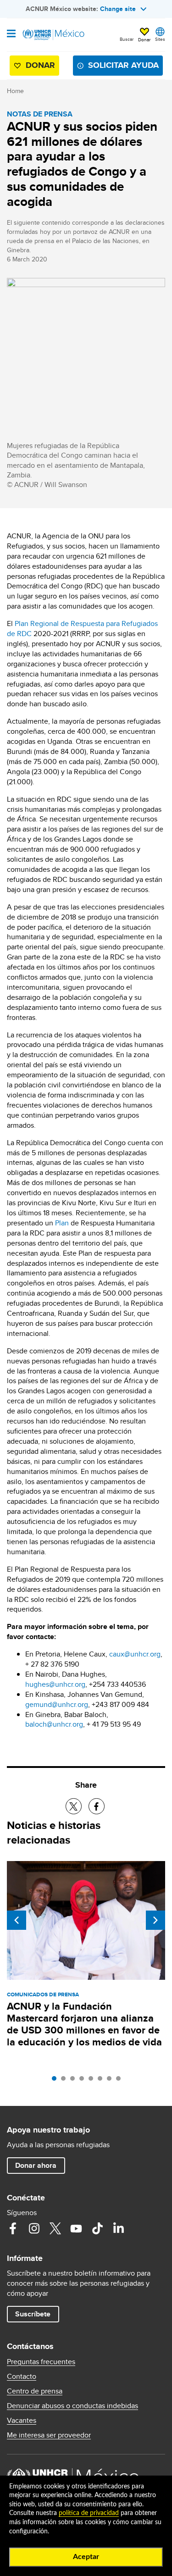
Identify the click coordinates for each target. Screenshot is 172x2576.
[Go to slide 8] (121, 2081)
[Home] (54, 35)
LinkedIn (118, 2228)
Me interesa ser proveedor (49, 2435)
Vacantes (22, 2421)
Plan (62, 1223)
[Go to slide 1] (56, 2081)
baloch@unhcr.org (54, 1724)
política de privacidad (89, 2513)
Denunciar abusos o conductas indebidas (72, 2406)
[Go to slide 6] (102, 2081)
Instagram (34, 2228)
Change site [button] (118, 9)
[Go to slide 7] (111, 2081)
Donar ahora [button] (36, 2165)
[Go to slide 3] (75, 2081)
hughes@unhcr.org (55, 1684)
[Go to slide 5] (93, 2081)
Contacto (22, 2377)
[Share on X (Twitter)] (74, 1806)
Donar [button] (144, 39)
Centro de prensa (35, 2391)
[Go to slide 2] (66, 2081)
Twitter (55, 2228)
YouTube (76, 2228)
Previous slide (17, 1920)
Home (15, 91)
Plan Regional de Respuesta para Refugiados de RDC (82, 629)
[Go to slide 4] (84, 2081)
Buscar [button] (127, 39)
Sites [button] (160, 39)
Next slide (155, 1920)
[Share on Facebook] (97, 1806)
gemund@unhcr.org (57, 1704)
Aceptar (86, 2557)
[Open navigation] (11, 34)
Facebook (13, 2228)
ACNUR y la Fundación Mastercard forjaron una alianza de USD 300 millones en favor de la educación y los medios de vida (84, 2024)
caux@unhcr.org (135, 1654)
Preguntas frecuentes (41, 2362)
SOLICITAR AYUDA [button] (123, 65)
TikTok (97, 2228)
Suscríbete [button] (33, 2314)
